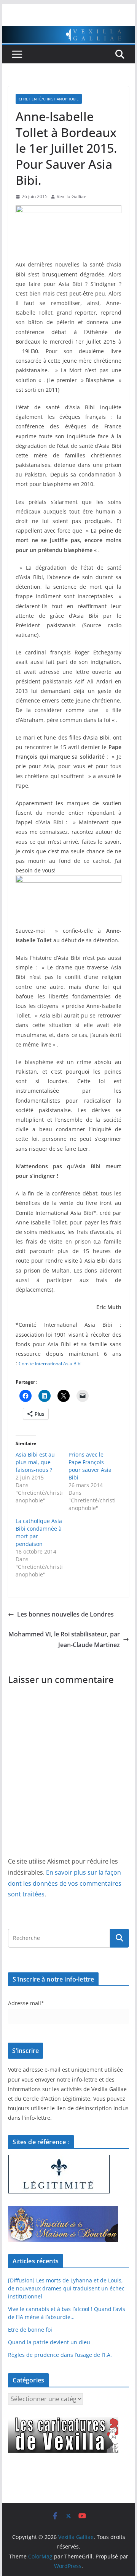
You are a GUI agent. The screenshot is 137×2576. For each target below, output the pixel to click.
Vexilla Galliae (72, 196)
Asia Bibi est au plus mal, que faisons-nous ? (35, 1462)
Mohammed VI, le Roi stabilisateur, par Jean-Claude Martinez (64, 1640)
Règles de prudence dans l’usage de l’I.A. (60, 2355)
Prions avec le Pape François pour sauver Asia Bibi (90, 1466)
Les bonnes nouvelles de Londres (65, 1614)
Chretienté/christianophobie (49, 99)
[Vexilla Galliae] (68, 31)
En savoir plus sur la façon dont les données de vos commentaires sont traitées (65, 1883)
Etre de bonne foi (30, 2330)
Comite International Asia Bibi (50, 1364)
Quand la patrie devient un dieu (49, 2342)
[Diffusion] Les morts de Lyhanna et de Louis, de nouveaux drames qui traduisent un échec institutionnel (66, 2288)
